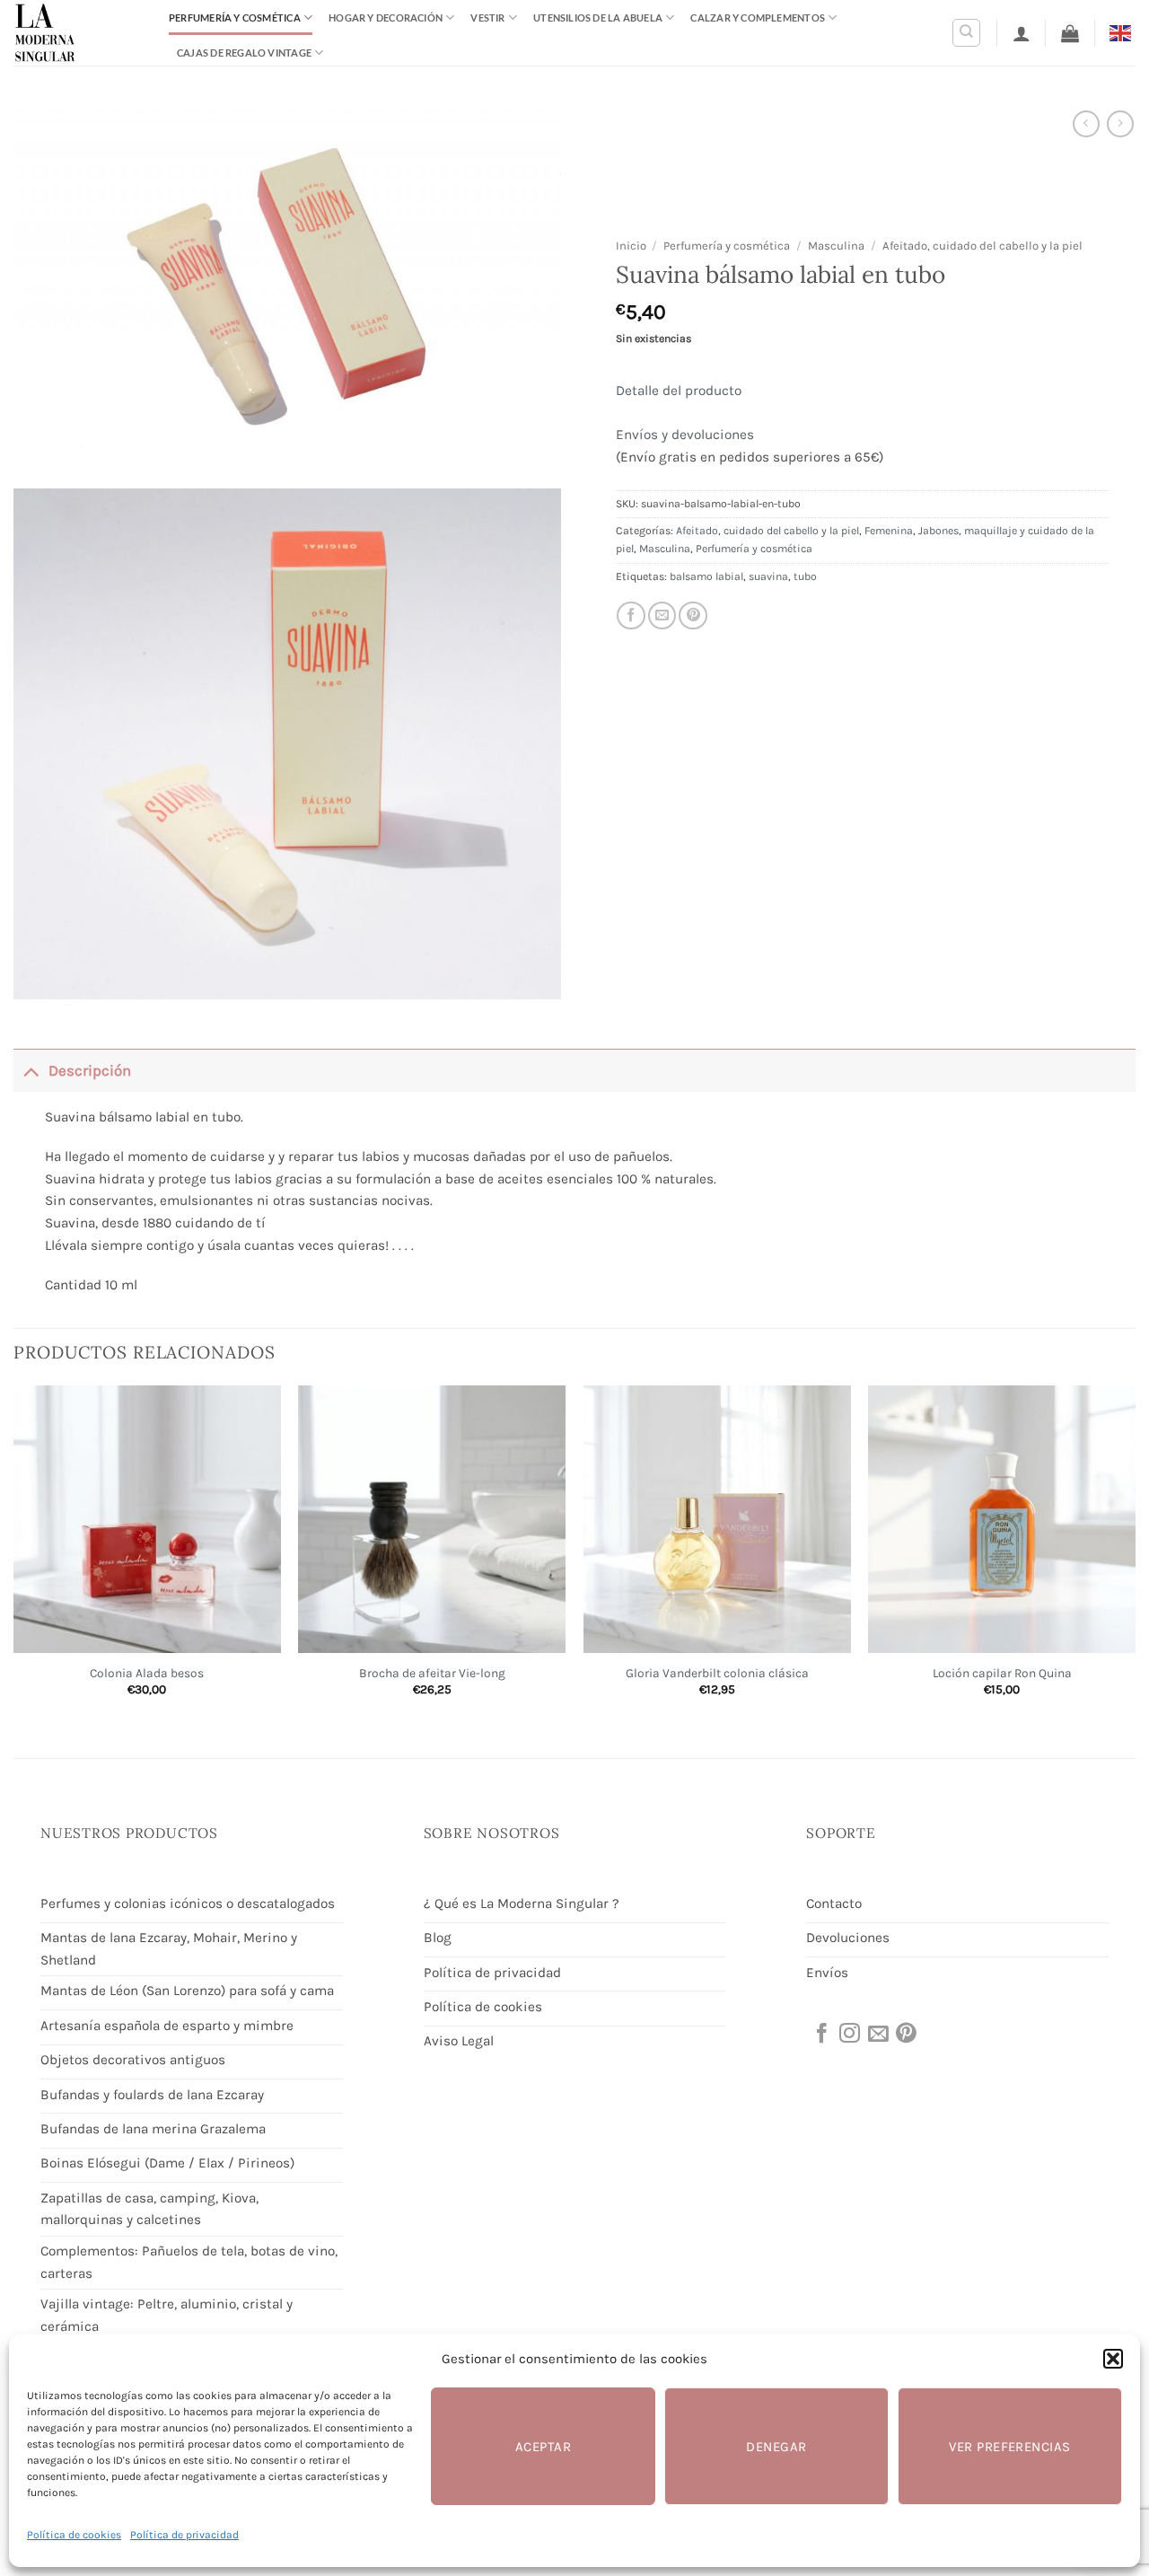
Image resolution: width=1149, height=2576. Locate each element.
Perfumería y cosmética (235, 18)
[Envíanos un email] (877, 2035)
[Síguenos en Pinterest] (905, 2035)
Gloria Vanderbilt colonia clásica (717, 1673)
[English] (1123, 32)
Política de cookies (74, 2535)
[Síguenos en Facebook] (820, 2035)
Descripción (90, 1071)
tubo (805, 576)
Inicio (631, 246)
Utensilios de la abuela (598, 18)
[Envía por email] (662, 616)
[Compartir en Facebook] (631, 616)
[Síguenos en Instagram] (848, 2035)
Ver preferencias (1009, 2447)
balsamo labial (706, 576)
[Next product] (1086, 124)
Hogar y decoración (386, 18)
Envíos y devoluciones (685, 435)
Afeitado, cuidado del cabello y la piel (982, 246)
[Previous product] (1120, 124)
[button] (1113, 2359)
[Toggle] (31, 1071)
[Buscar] (966, 33)
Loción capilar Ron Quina (1002, 1673)
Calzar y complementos (758, 18)
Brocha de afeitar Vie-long (432, 1673)
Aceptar (543, 2447)
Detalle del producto (679, 391)
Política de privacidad (184, 2535)
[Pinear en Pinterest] (693, 616)
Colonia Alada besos (147, 1673)
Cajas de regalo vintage (244, 53)
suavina (768, 576)
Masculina (836, 246)
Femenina (889, 531)
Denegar (776, 2447)
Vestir (487, 18)
